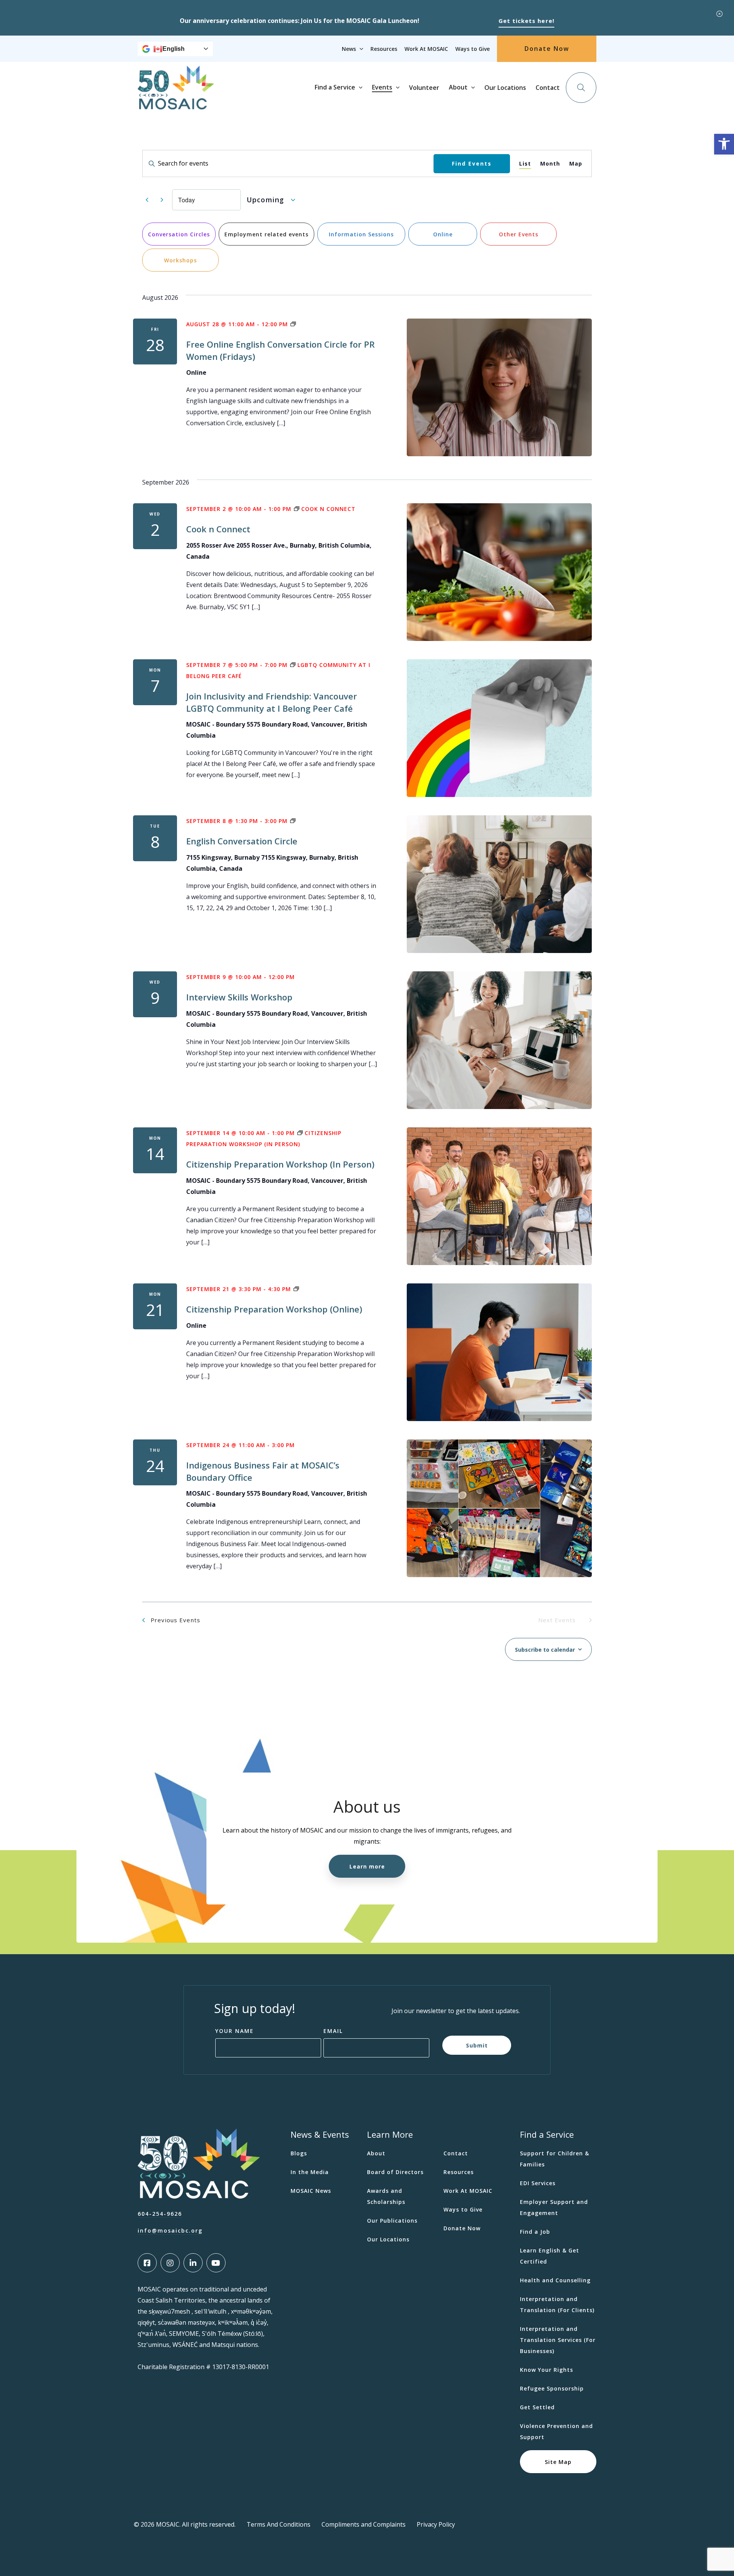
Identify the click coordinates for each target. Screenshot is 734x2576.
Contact (548, 88)
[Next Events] (162, 200)
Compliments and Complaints (364, 2524)
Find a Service (335, 87)
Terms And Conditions (278, 2524)
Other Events (519, 234)
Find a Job (535, 2232)
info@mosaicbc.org (170, 2230)
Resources (384, 49)
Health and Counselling (555, 2280)
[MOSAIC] (176, 104)
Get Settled (537, 2407)
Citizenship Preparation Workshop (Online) (274, 1309)
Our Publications (392, 2221)
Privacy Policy (436, 2524)
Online (443, 234)
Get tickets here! (526, 21)
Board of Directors (395, 2172)
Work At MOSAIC (426, 49)
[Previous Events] (147, 200)
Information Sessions (361, 234)
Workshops (180, 260)
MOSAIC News (311, 2191)
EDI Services (538, 2183)
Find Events (472, 163)
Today (187, 200)
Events (382, 87)
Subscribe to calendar (545, 1650)
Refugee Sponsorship (552, 2388)
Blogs (299, 2153)
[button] (724, 144)
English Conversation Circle (242, 841)
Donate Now (547, 49)
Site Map (558, 2461)
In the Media (310, 2172)
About (458, 87)
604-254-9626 (160, 2214)
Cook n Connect (218, 529)
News (349, 49)
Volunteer (424, 88)
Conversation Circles (179, 234)
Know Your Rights (546, 2370)
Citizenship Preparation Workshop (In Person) (280, 1164)
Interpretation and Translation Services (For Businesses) (558, 2340)
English (174, 49)
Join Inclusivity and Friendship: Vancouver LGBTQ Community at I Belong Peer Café (272, 702)
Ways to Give (473, 49)
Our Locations (505, 88)
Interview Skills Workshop (239, 997)
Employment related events (266, 234)
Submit (477, 2045)
